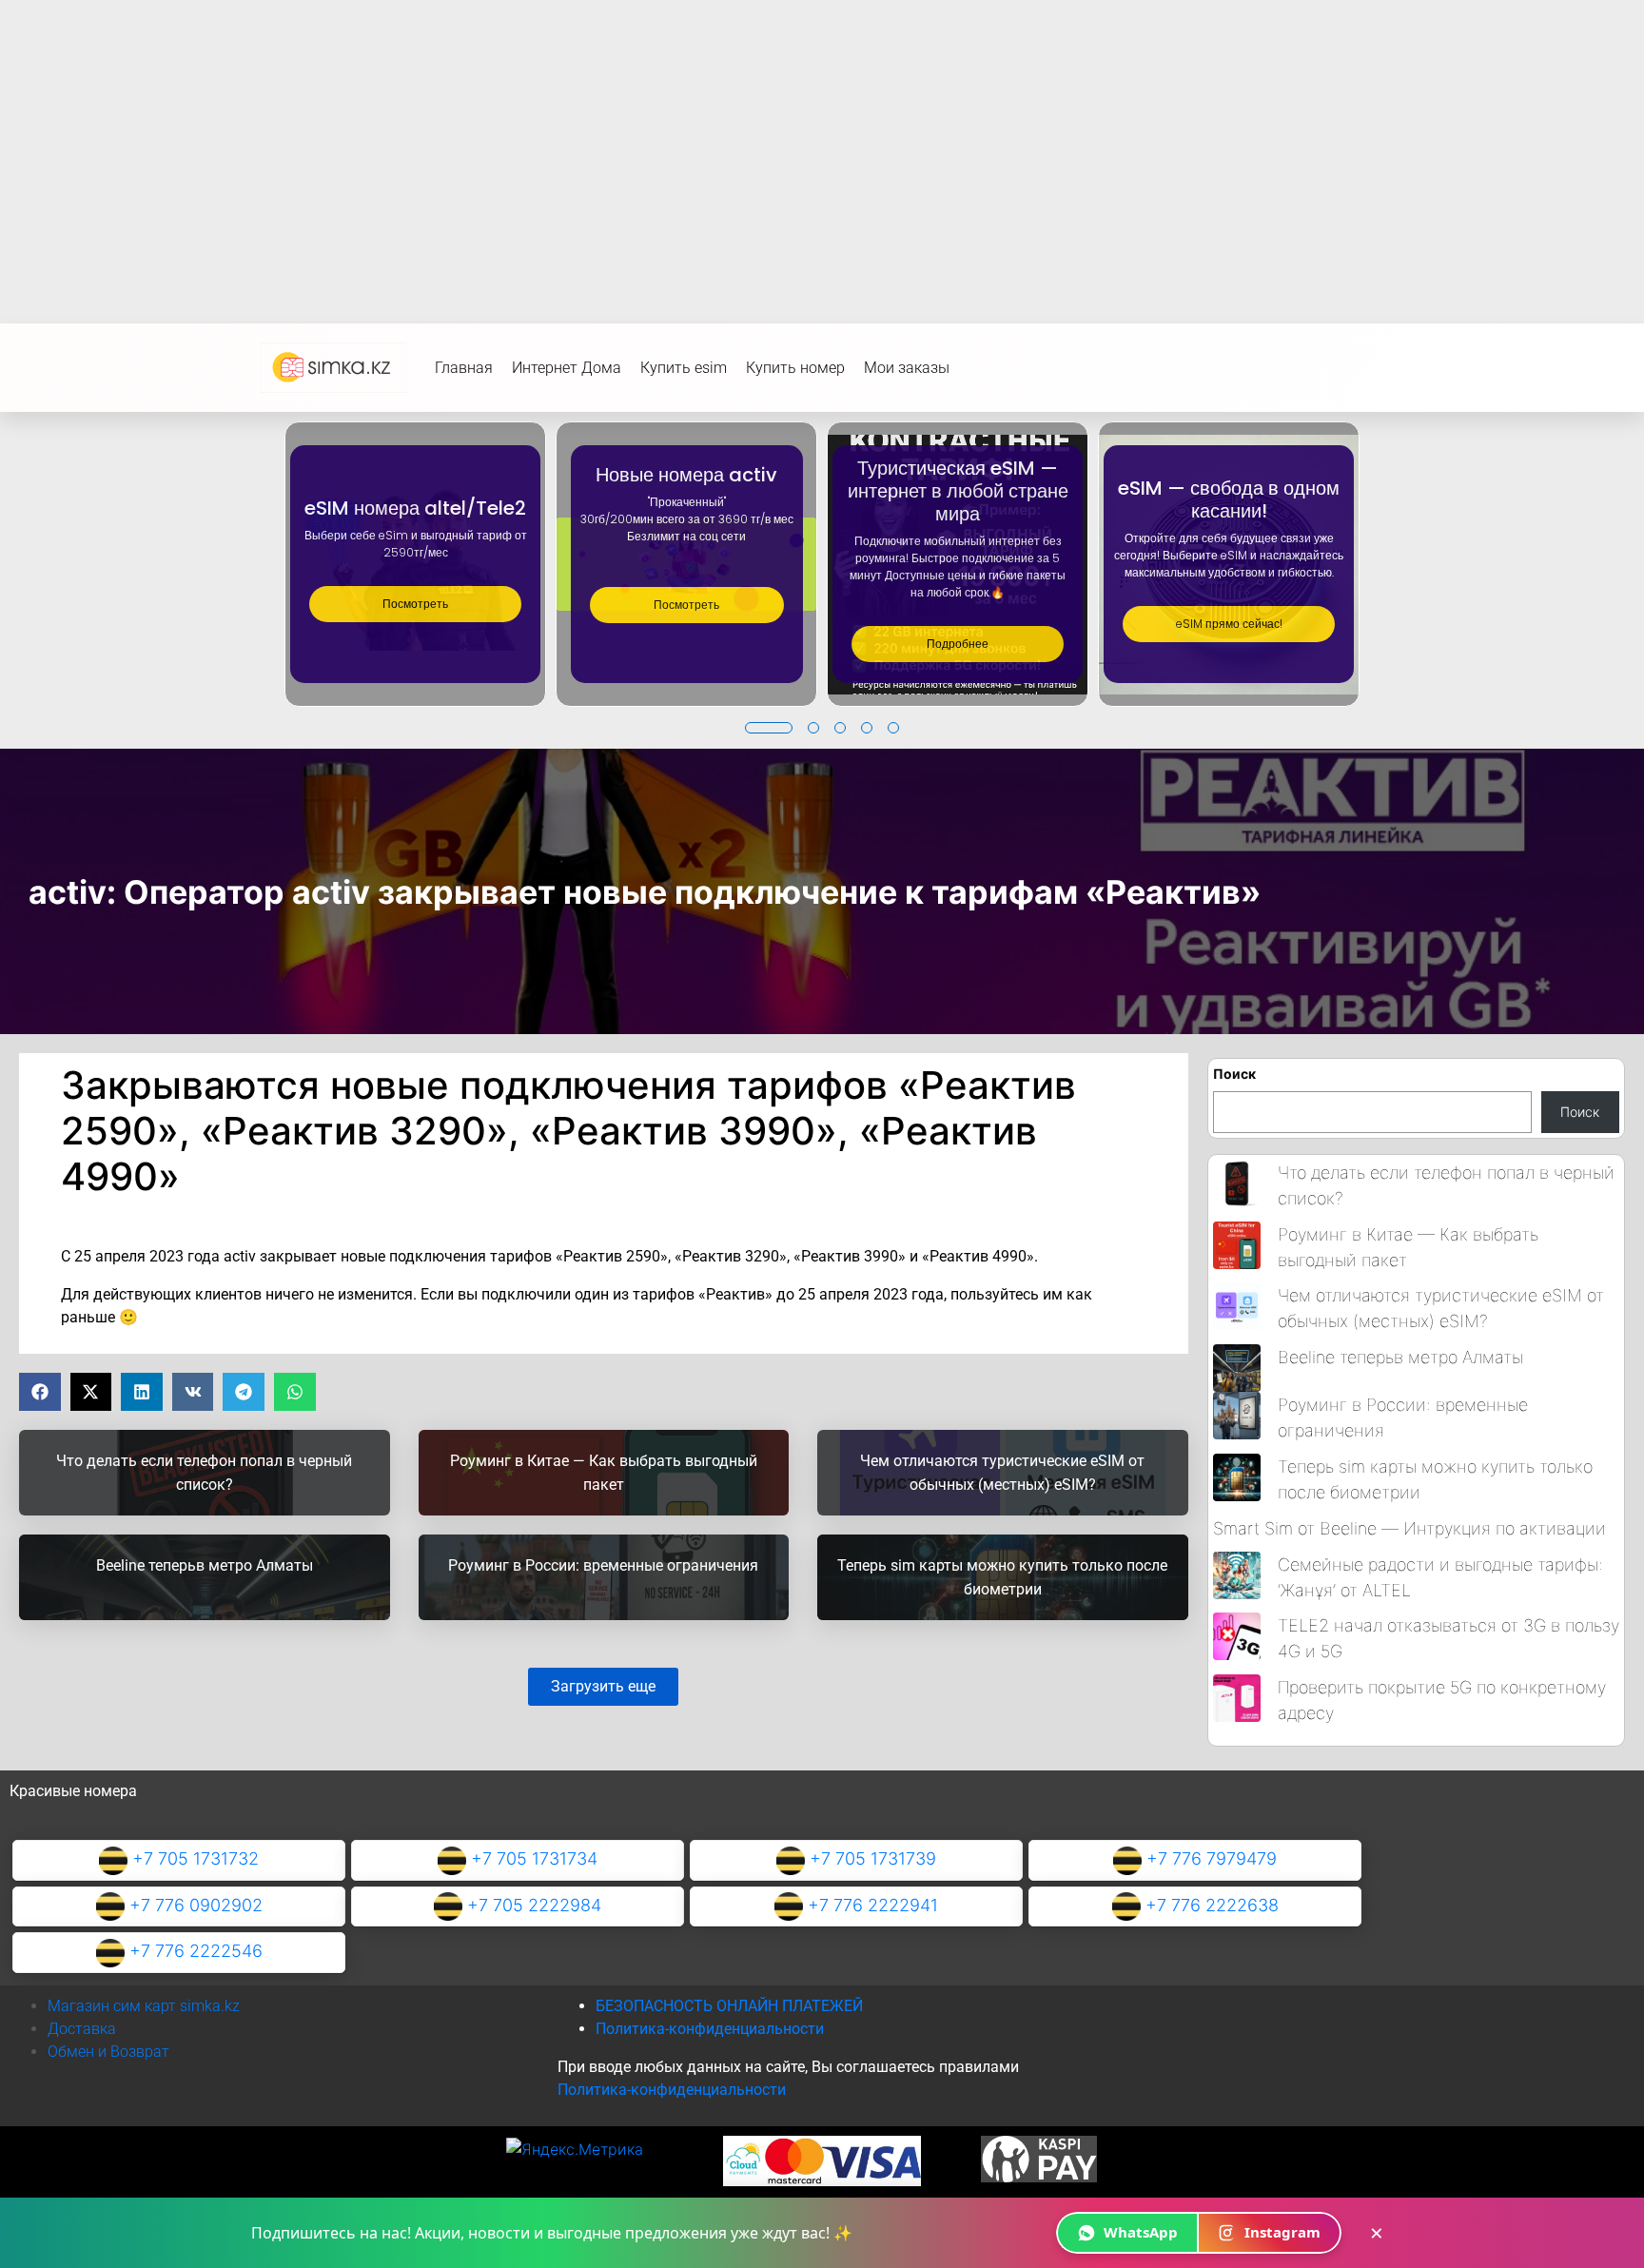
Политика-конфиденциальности (710, 2029)
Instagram (1282, 2232)
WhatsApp (1141, 2232)
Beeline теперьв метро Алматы (1400, 1357)
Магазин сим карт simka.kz (144, 2006)
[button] (769, 728)
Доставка (82, 2029)
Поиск (1234, 1074)
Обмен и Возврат (108, 2052)
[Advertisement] (822, 143)
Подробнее (958, 644)
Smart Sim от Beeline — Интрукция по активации (1409, 1528)
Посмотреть (415, 604)
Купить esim (684, 368)
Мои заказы (907, 368)
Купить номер (795, 368)
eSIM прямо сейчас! (1229, 624)
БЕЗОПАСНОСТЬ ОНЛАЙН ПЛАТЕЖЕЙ (729, 2006)
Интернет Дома (567, 368)
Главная (464, 368)
